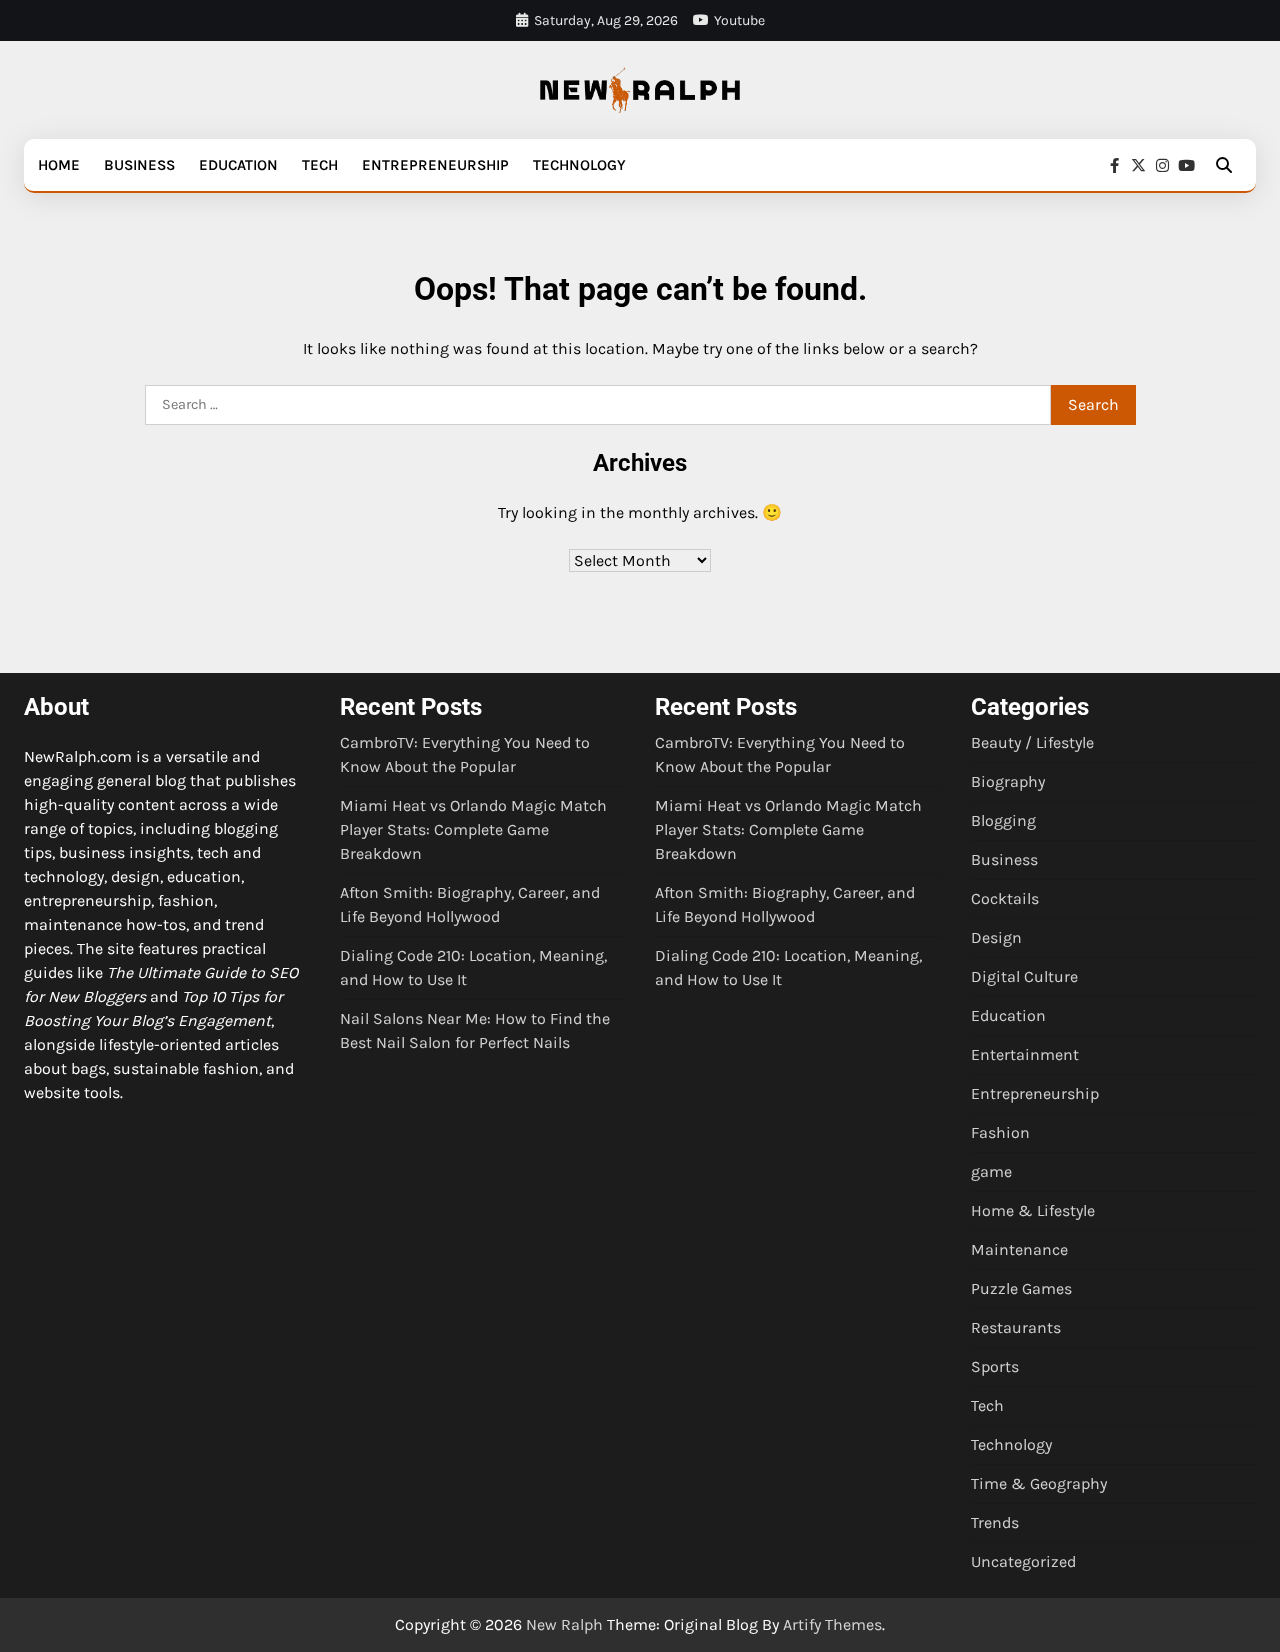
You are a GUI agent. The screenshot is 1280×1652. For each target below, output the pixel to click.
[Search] (1224, 165)
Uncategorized (1023, 1561)
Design (996, 937)
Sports (995, 1366)
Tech (320, 165)
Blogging (1003, 820)
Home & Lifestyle (1033, 1210)
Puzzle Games (1021, 1288)
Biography (1008, 781)
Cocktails (1005, 898)
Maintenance (1019, 1249)
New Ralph (564, 1624)
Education (238, 165)
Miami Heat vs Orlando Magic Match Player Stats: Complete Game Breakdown (473, 829)
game (991, 1171)
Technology (579, 165)
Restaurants (1016, 1327)
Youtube (739, 20)
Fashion (1000, 1132)
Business (139, 165)
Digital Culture (1024, 976)
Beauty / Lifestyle (1032, 742)
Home (59, 165)
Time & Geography (1039, 1483)
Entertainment (1025, 1054)
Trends (995, 1522)
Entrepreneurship (435, 165)
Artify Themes (832, 1624)
